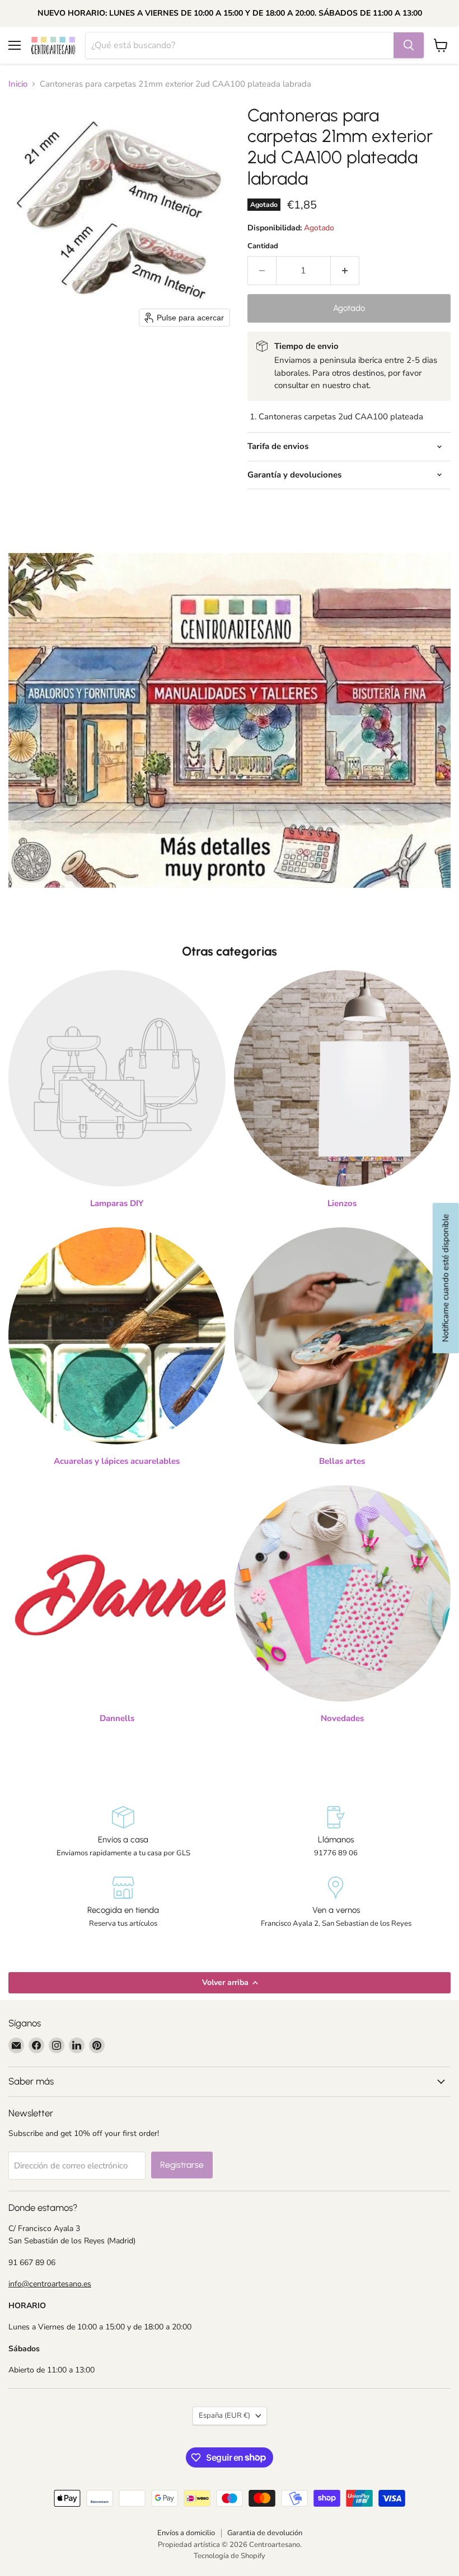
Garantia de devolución (265, 2533)
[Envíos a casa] (123, 1832)
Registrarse (182, 2165)
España (224, 2416)
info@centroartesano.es (50, 2284)
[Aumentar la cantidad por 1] (345, 271)
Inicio (18, 84)
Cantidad (263, 246)
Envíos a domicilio (186, 2533)
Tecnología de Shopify (230, 2556)
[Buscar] (409, 45)
